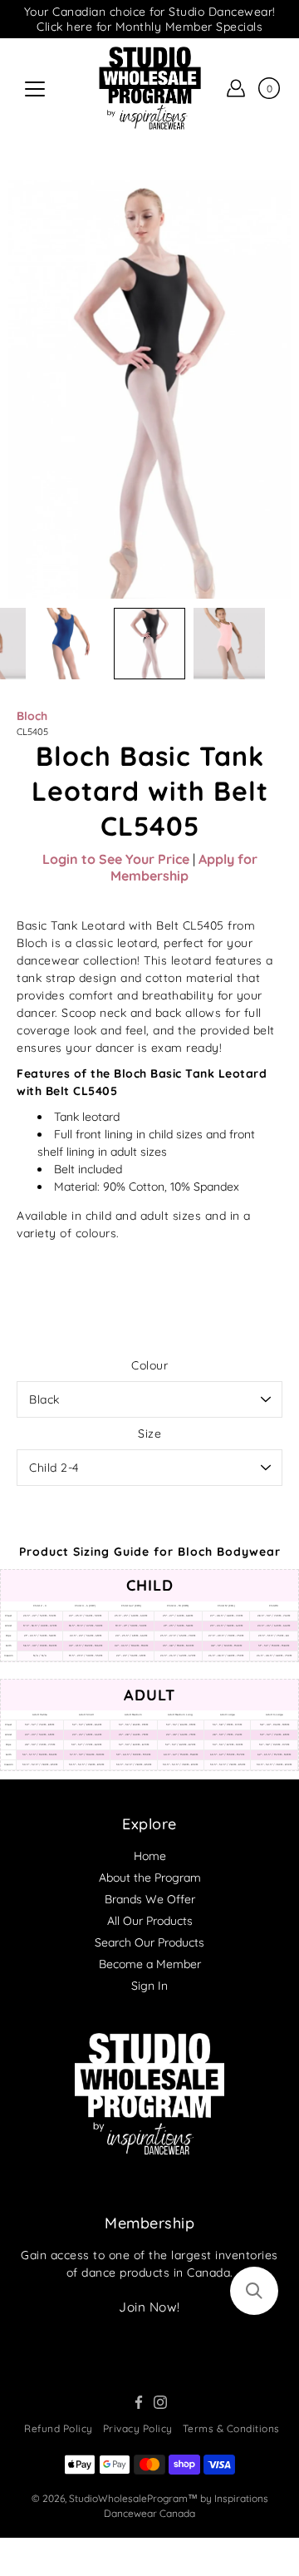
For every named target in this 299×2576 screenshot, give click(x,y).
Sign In (149, 1986)
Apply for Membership (184, 867)
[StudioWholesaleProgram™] (149, 88)
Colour (149, 1365)
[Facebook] (139, 2402)
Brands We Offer (150, 1899)
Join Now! (149, 2307)
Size (149, 1434)
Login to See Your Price (116, 859)
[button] (254, 2291)
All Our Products (150, 1921)
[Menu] (35, 89)
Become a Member (150, 1964)
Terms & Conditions (231, 2428)
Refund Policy (59, 2428)
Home (150, 1856)
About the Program (150, 1878)
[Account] (236, 88)
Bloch (32, 716)
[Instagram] (160, 2402)
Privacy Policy (138, 2428)
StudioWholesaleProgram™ (133, 2498)
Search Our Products (149, 1942)
